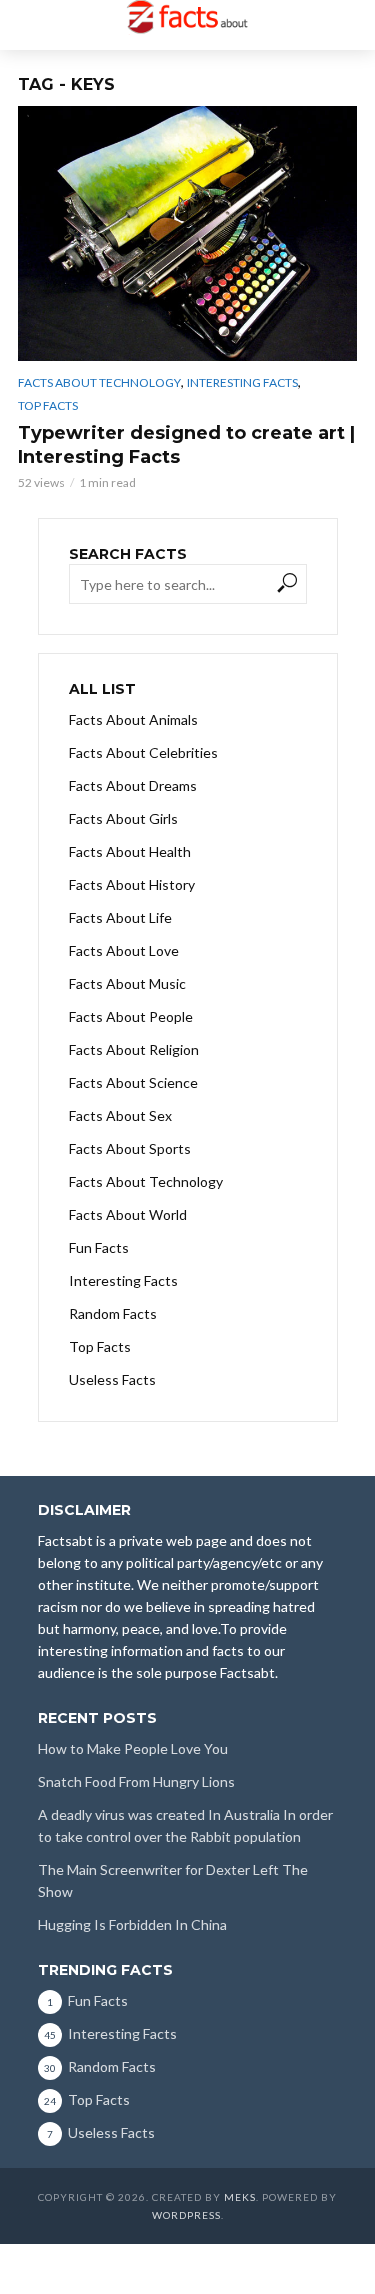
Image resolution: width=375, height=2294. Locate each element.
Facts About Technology (99, 382)
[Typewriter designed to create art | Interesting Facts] (187, 233)
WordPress (186, 2215)
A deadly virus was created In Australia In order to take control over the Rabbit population (185, 1825)
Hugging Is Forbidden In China (132, 1924)
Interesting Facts (242, 382)
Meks (240, 2197)
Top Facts (48, 405)
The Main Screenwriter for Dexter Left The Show (173, 1880)
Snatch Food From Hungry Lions (136, 1781)
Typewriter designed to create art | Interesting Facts (186, 445)
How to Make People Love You (133, 1748)
